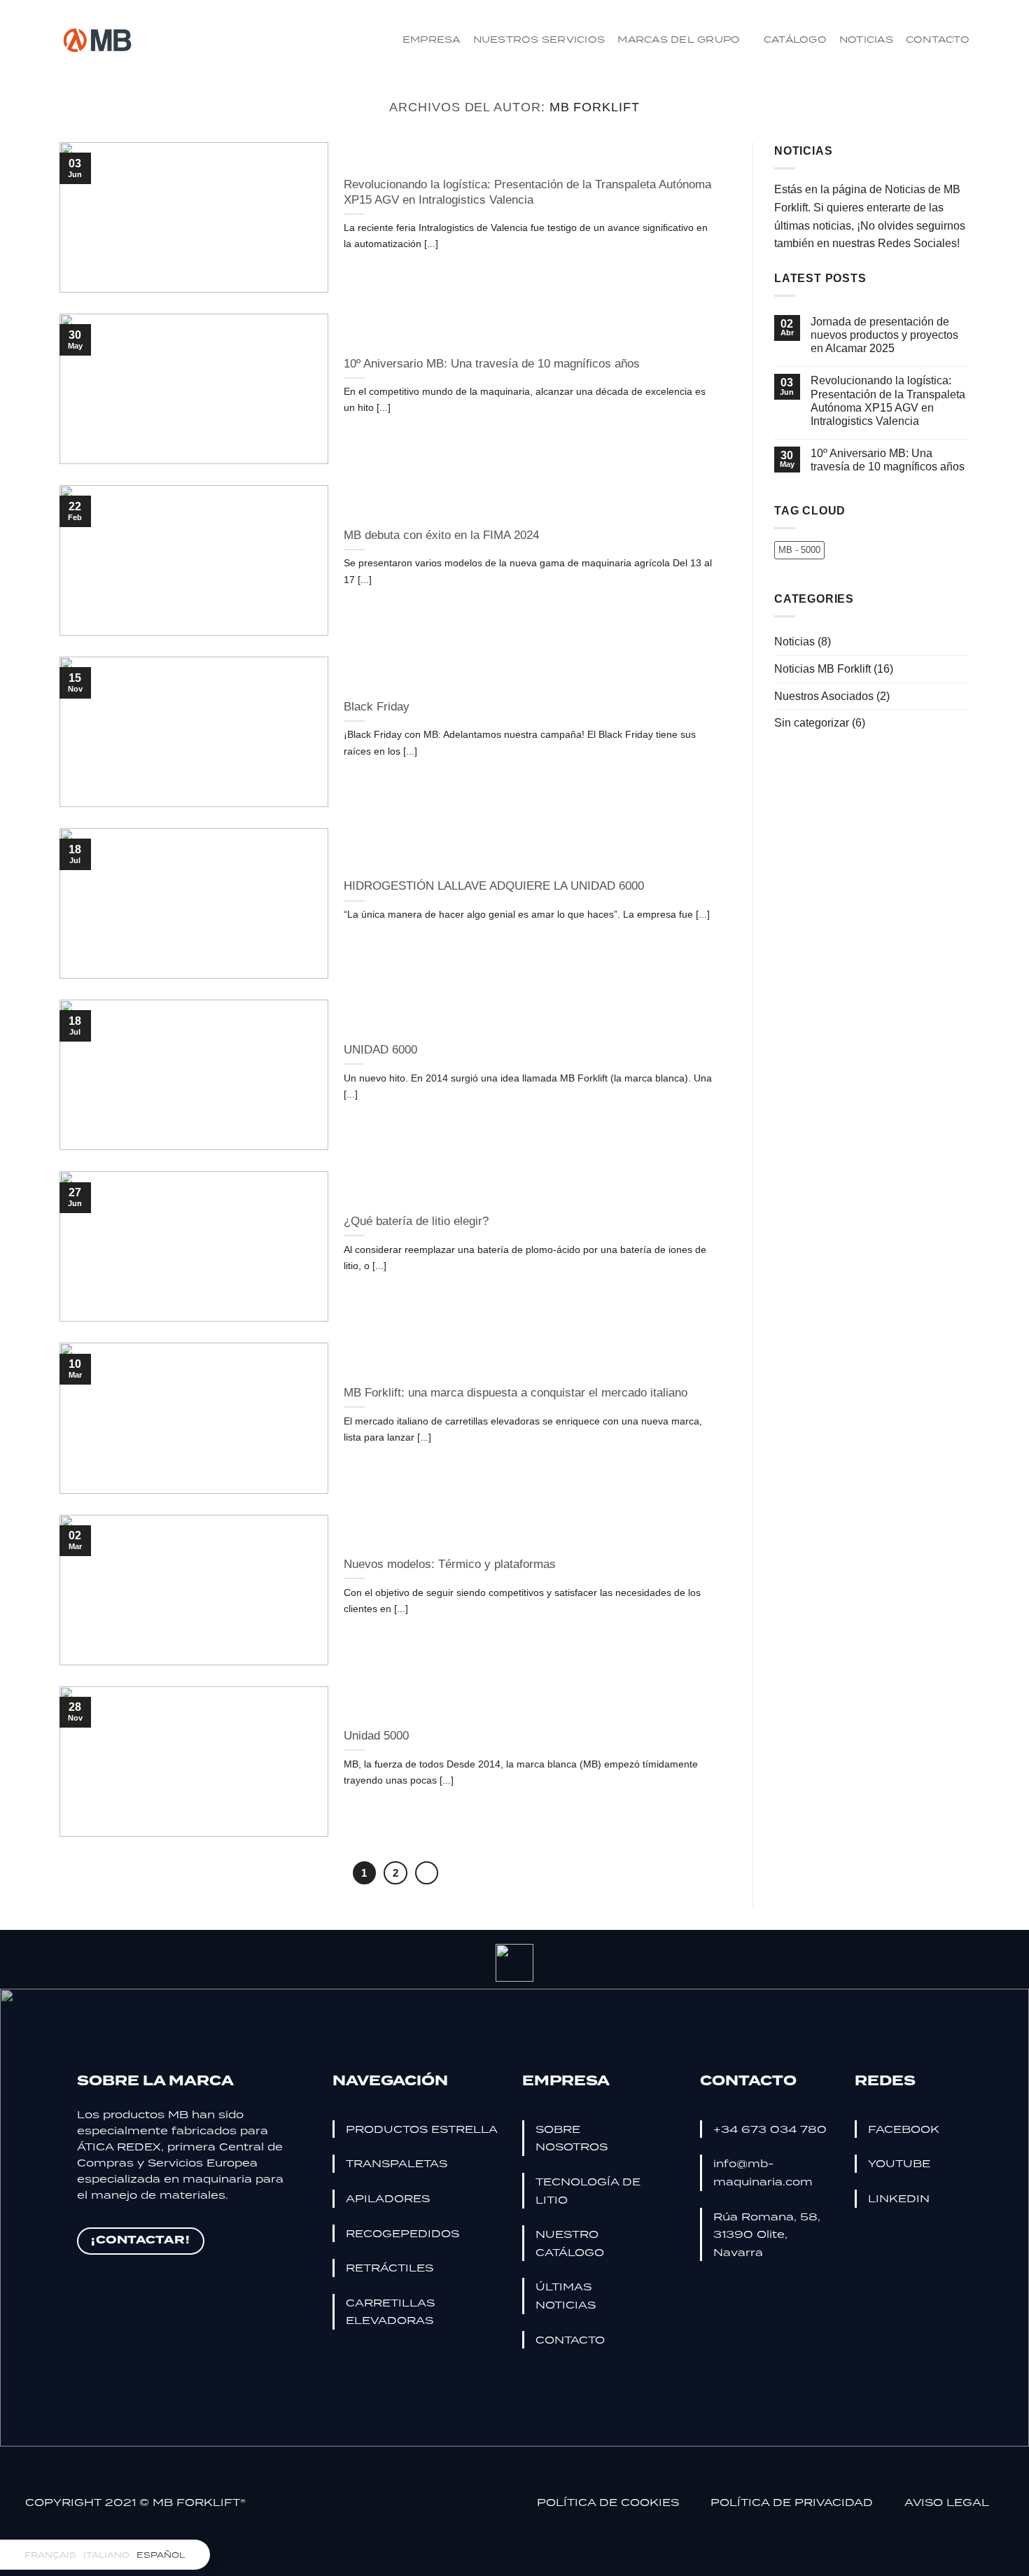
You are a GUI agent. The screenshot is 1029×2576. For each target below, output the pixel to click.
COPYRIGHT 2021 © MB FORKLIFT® (135, 2502)
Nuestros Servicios (539, 39)
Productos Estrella (422, 2129)
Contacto (938, 39)
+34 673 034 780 (770, 2129)
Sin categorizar (812, 723)
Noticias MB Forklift (822, 669)
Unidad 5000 (376, 1736)
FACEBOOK (904, 2129)
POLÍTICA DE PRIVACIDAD (793, 2502)
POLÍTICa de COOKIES (610, 2502)
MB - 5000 (799, 550)
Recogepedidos (402, 2233)
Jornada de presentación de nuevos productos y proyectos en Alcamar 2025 (884, 335)
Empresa (432, 39)
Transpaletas (397, 2163)
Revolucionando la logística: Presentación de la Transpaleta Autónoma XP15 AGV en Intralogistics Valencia (527, 192)
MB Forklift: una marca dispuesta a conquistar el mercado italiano (516, 1393)
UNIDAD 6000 (380, 1050)
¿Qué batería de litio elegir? (416, 1221)
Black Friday (377, 707)
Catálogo (795, 39)
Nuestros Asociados (824, 696)
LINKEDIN (899, 2198)
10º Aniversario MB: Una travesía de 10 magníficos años (492, 364)
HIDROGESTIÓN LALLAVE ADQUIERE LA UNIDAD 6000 (494, 886)
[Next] (427, 1873)
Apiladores (388, 2198)
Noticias (866, 39)
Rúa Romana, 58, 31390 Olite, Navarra (767, 2234)
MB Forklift (595, 107)
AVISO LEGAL (947, 2502)
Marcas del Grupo (679, 39)
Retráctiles (390, 2267)
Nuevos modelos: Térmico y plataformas (450, 1564)
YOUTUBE (899, 2163)
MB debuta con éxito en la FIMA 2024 (441, 535)
